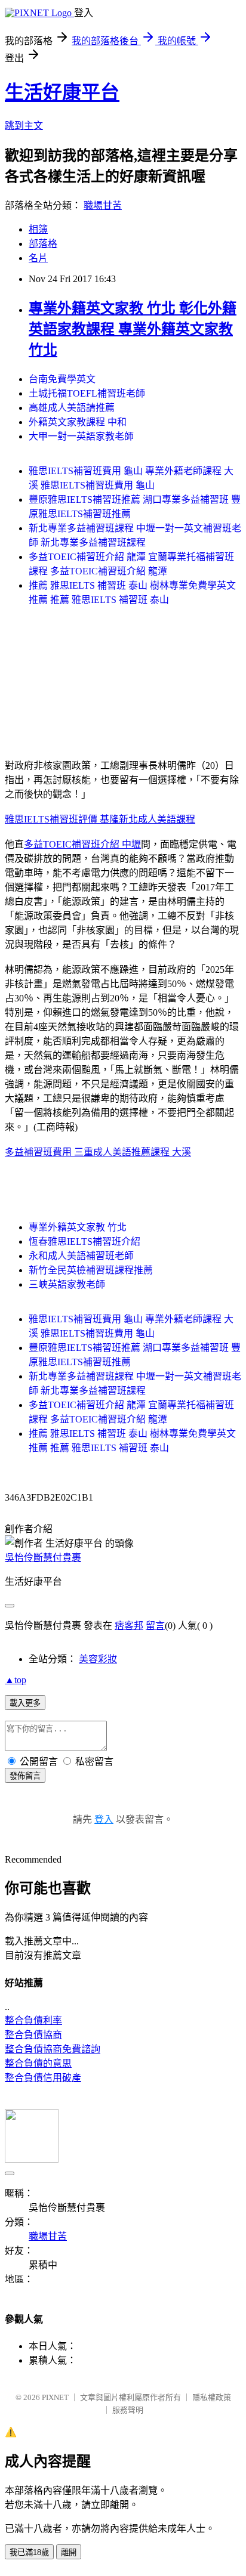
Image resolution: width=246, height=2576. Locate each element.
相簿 (38, 229)
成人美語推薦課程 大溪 (142, 1152)
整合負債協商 (33, 2035)
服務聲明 (128, 2410)
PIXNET (55, 2397)
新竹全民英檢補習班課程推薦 (91, 1270)
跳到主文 (24, 126)
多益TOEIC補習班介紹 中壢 (82, 844)
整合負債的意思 (38, 2063)
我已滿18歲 (29, 2552)
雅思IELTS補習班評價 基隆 (62, 819)
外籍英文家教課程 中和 (78, 422)
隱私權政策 (212, 2397)
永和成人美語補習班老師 (81, 1256)
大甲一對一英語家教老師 (81, 436)
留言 (155, 1626)
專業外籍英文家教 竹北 (78, 1227)
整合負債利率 (33, 2020)
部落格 (43, 244)
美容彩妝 (98, 1659)
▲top (16, 1680)
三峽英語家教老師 (67, 1284)
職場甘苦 (103, 205)
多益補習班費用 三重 (49, 1152)
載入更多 (25, 1703)
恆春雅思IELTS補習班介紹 (84, 1241)
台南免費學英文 (62, 379)
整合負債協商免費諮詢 (53, 2049)
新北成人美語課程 (157, 819)
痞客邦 (129, 1626)
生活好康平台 (62, 92)
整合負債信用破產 (43, 2078)
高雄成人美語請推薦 (72, 408)
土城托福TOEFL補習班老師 (87, 393)
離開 (69, 2552)
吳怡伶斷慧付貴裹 (43, 1558)
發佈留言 (25, 1776)
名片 (38, 258)
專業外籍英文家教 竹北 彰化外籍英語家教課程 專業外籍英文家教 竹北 (133, 329)
